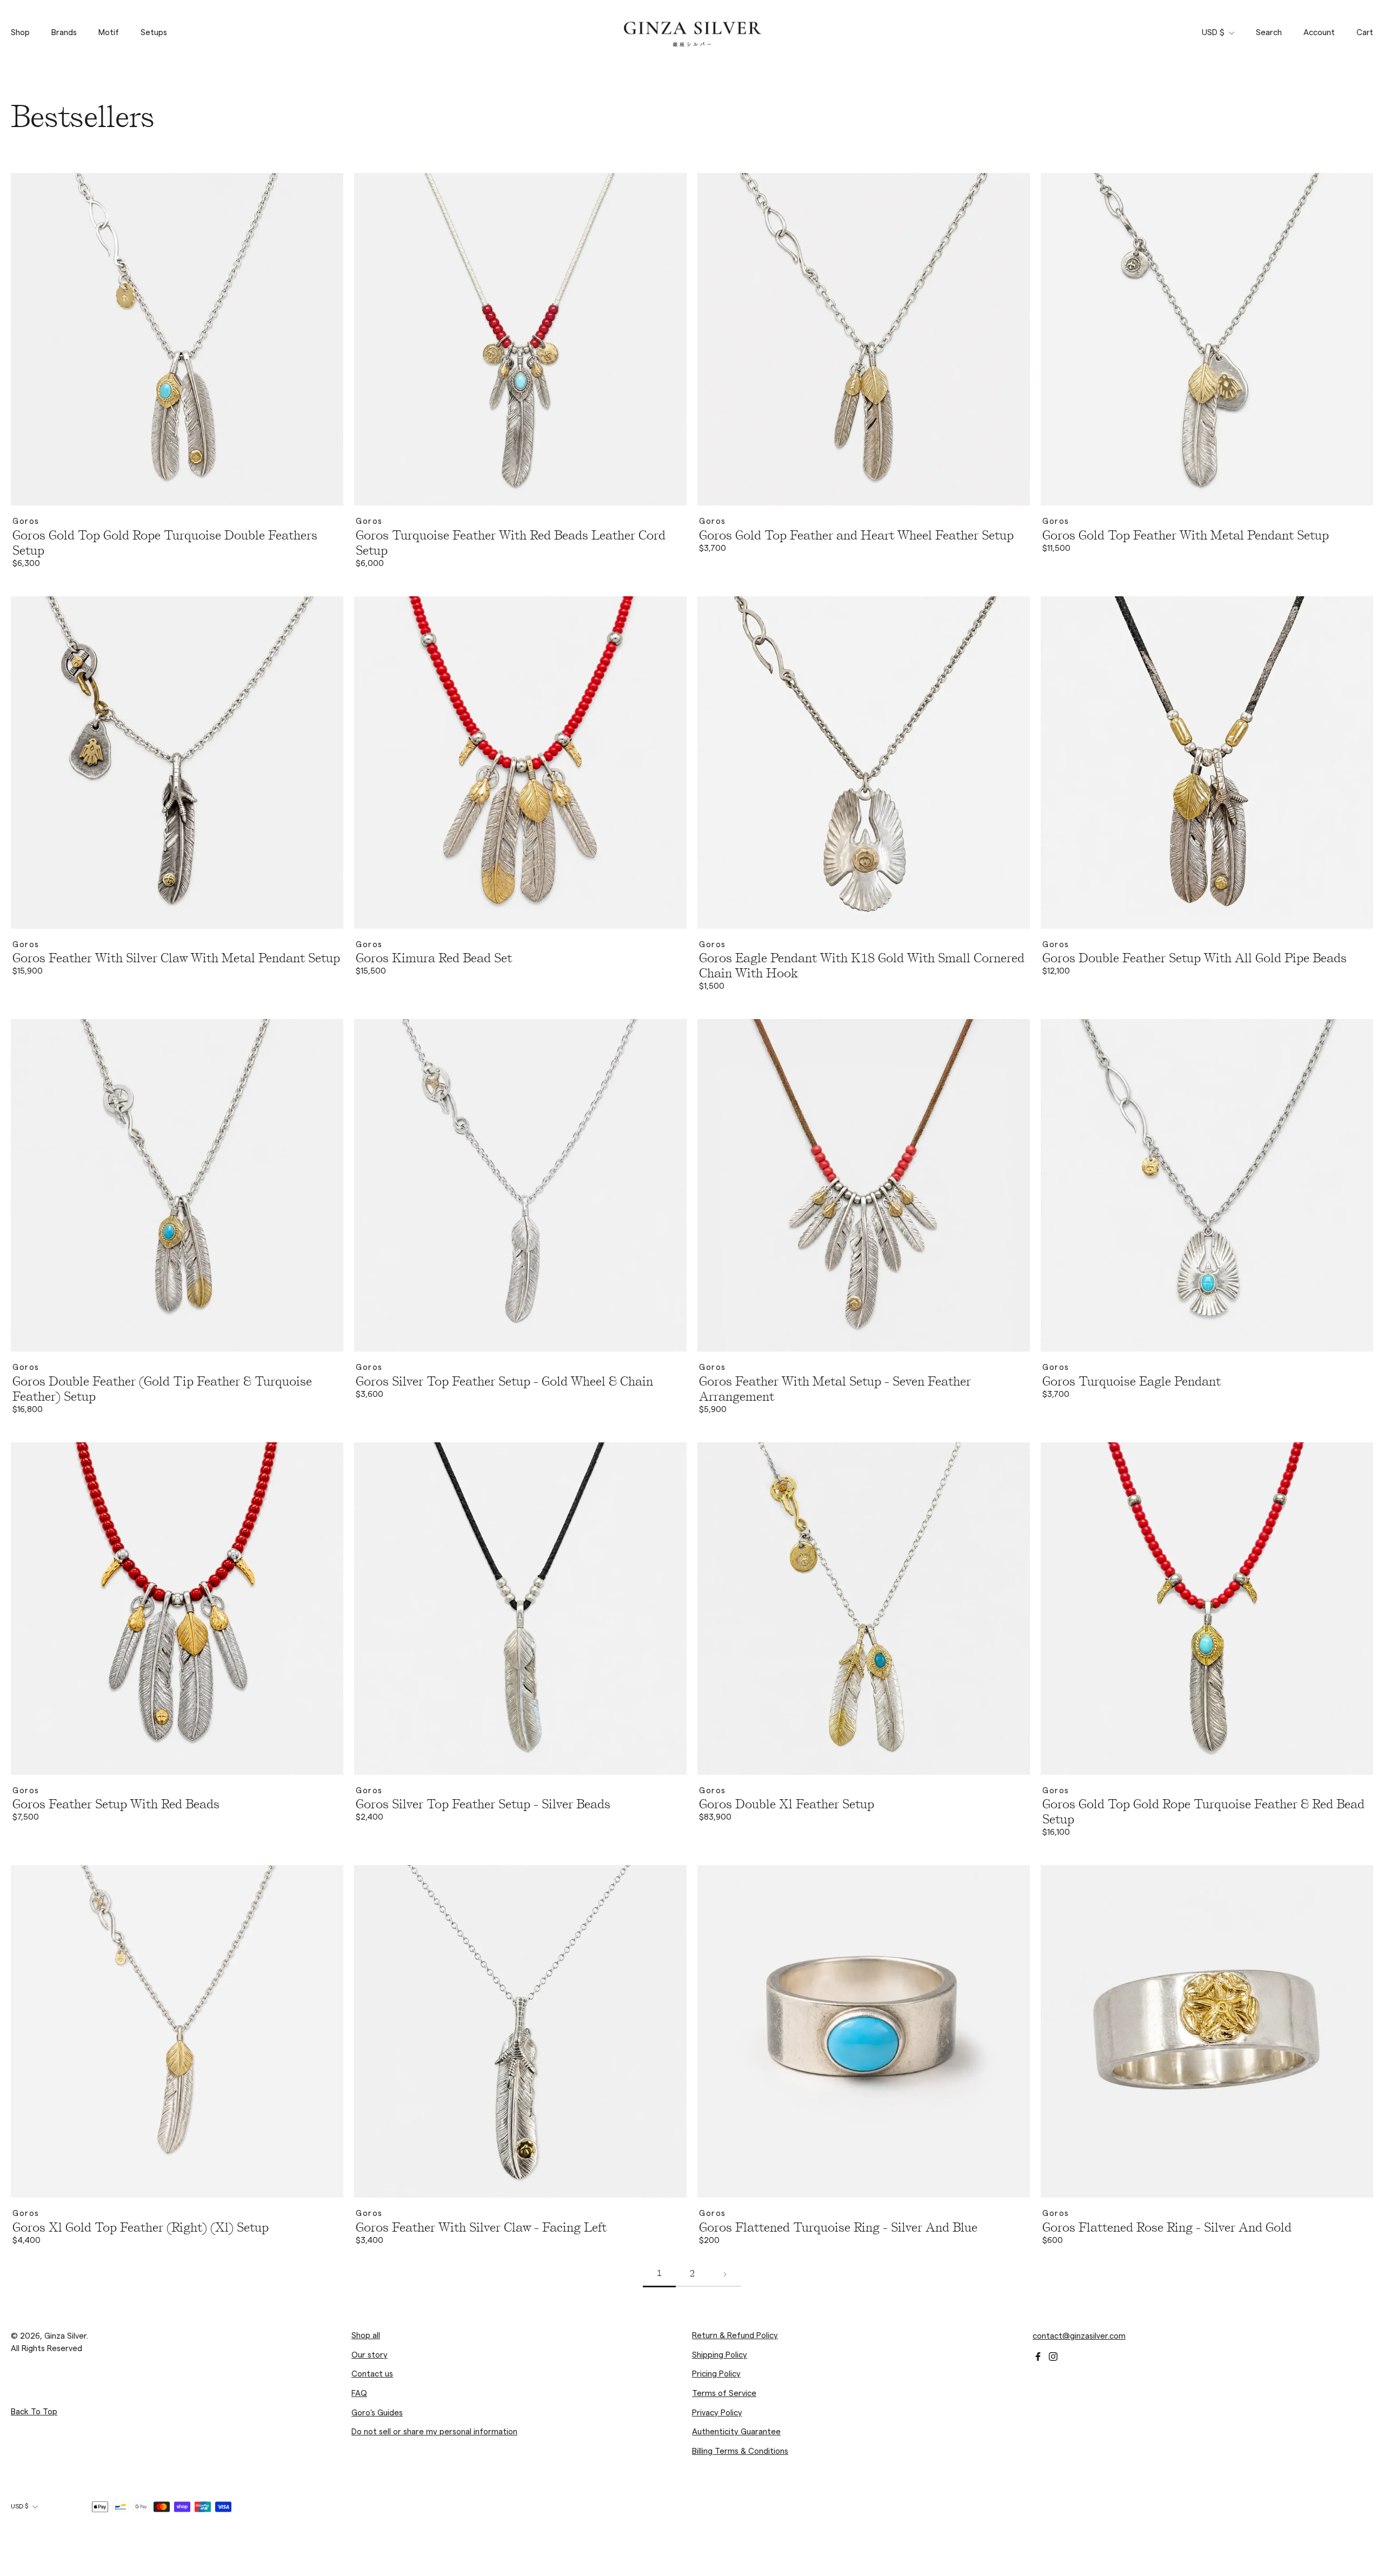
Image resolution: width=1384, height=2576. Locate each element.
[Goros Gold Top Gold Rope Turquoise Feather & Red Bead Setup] (1207, 1609)
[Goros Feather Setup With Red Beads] (177, 1609)
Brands (64, 33)
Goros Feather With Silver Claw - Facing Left (481, 2227)
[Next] (725, 2275)
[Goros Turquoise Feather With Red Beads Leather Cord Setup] (520, 339)
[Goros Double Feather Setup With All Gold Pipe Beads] (1207, 763)
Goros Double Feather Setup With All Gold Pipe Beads (1195, 958)
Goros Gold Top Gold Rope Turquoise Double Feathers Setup (165, 543)
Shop (20, 33)
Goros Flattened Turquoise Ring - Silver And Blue (838, 2227)
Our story (370, 2355)
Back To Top (34, 2412)
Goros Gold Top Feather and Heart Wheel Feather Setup (856, 535)
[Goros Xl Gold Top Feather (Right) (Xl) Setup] (177, 2031)
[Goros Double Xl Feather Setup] (864, 1609)
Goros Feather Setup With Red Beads (116, 1804)
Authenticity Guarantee (736, 2432)
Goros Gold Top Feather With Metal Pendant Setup (1186, 535)
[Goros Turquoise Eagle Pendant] (1207, 1185)
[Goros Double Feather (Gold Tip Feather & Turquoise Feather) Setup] (177, 1185)
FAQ (359, 2394)
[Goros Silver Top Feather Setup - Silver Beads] (520, 1609)
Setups (154, 33)
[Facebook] (1038, 2357)
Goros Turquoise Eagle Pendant (1132, 1381)
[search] (1269, 33)
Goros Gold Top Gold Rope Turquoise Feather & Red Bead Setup (1203, 1812)
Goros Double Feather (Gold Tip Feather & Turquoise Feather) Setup (162, 1389)
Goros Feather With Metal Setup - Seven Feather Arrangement (835, 1389)
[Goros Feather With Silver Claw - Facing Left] (520, 2031)
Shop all (366, 2336)
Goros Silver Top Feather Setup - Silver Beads (483, 1804)
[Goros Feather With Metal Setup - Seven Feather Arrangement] (864, 1185)
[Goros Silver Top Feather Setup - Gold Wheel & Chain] (520, 1185)
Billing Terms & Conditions (740, 2451)
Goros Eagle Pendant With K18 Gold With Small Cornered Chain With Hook (862, 966)
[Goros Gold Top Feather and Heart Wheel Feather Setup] (864, 339)
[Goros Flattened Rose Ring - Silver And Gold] (1207, 2031)
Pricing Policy (716, 2374)
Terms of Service (724, 2394)
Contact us (372, 2374)
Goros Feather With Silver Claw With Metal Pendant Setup (176, 958)
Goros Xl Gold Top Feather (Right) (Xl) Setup (141, 2227)
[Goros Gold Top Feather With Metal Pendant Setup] (1207, 339)
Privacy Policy (717, 2413)
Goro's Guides (377, 2413)
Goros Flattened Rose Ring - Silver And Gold (1167, 2227)
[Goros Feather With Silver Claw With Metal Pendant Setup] (177, 763)
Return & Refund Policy (735, 2336)
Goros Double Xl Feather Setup (787, 1804)
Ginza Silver (65, 2336)
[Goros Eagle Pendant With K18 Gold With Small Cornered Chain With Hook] (864, 763)
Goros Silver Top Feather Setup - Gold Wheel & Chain (504, 1381)
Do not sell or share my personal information (434, 2432)
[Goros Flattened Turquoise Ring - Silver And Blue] (864, 2031)
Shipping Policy (720, 2355)
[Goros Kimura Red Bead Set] (520, 763)
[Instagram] (1053, 2357)
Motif (109, 33)
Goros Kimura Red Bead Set (434, 958)
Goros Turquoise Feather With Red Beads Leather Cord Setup (511, 543)
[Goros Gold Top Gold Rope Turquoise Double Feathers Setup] (177, 339)
